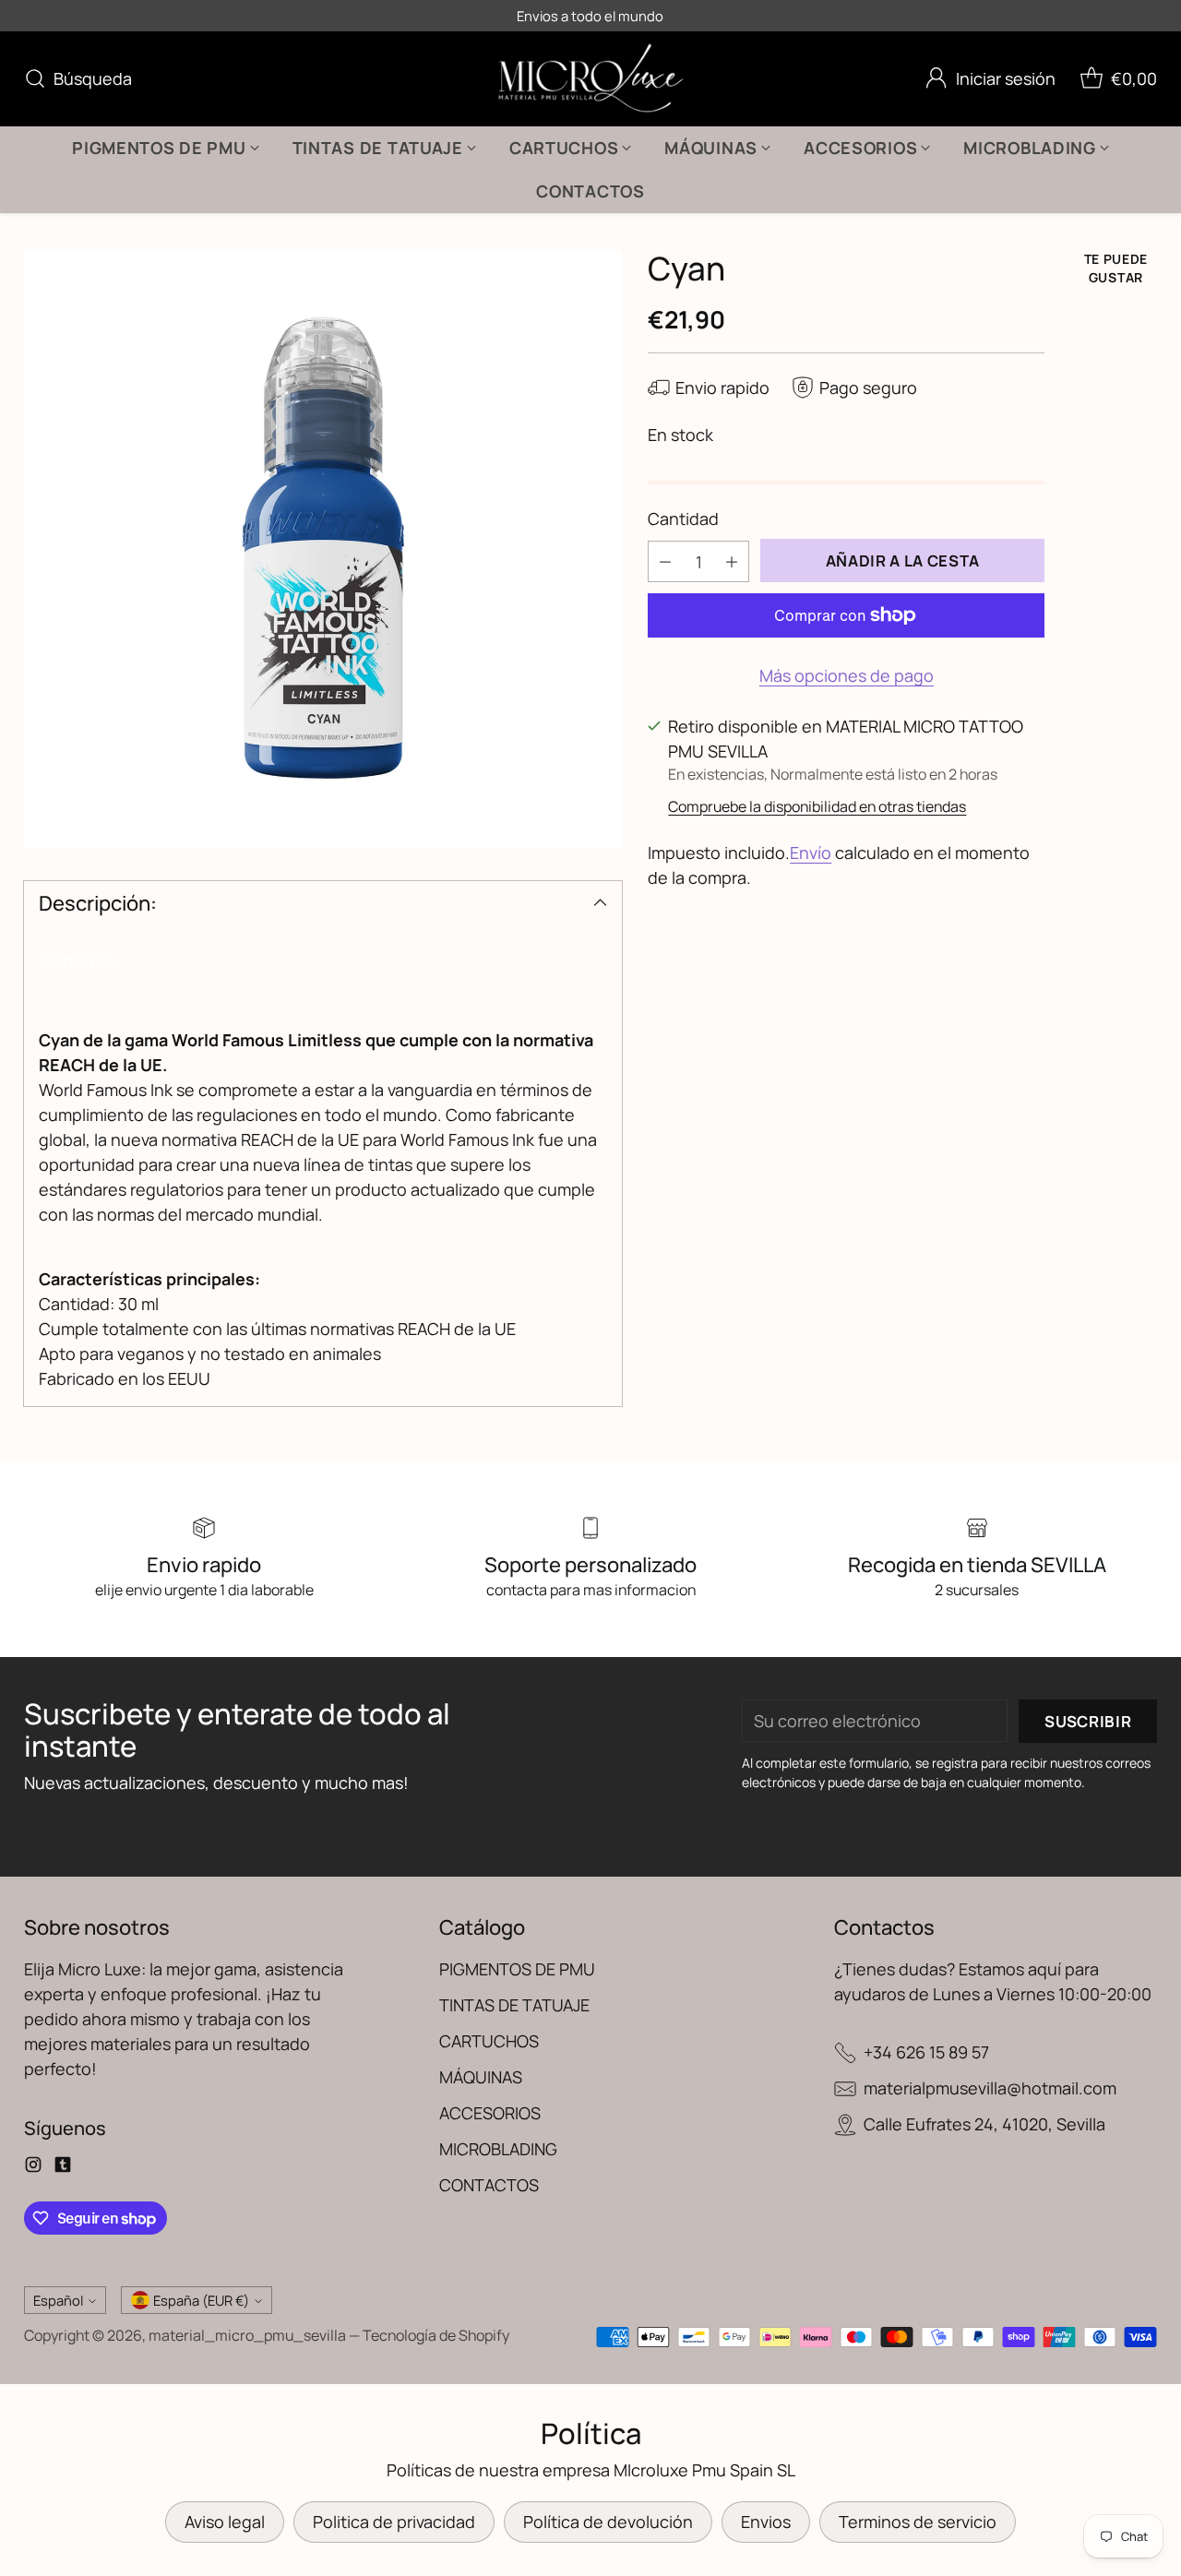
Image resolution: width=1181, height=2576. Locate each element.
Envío (811, 853)
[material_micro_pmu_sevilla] (591, 79)
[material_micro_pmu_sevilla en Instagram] (33, 2168)
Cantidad (683, 519)
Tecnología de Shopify (436, 2335)
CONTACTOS (489, 2185)
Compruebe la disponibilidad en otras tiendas (817, 806)
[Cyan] (323, 549)
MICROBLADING (498, 2149)
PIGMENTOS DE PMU (517, 1969)
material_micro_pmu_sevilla (247, 2335)
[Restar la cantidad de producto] (665, 561)
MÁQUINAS (481, 2077)
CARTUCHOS (489, 2041)
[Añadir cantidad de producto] (732, 561)
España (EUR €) (201, 2300)
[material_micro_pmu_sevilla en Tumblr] (63, 2168)
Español (58, 2300)
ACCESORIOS (490, 2113)
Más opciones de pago (847, 675)
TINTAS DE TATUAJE (514, 2005)
